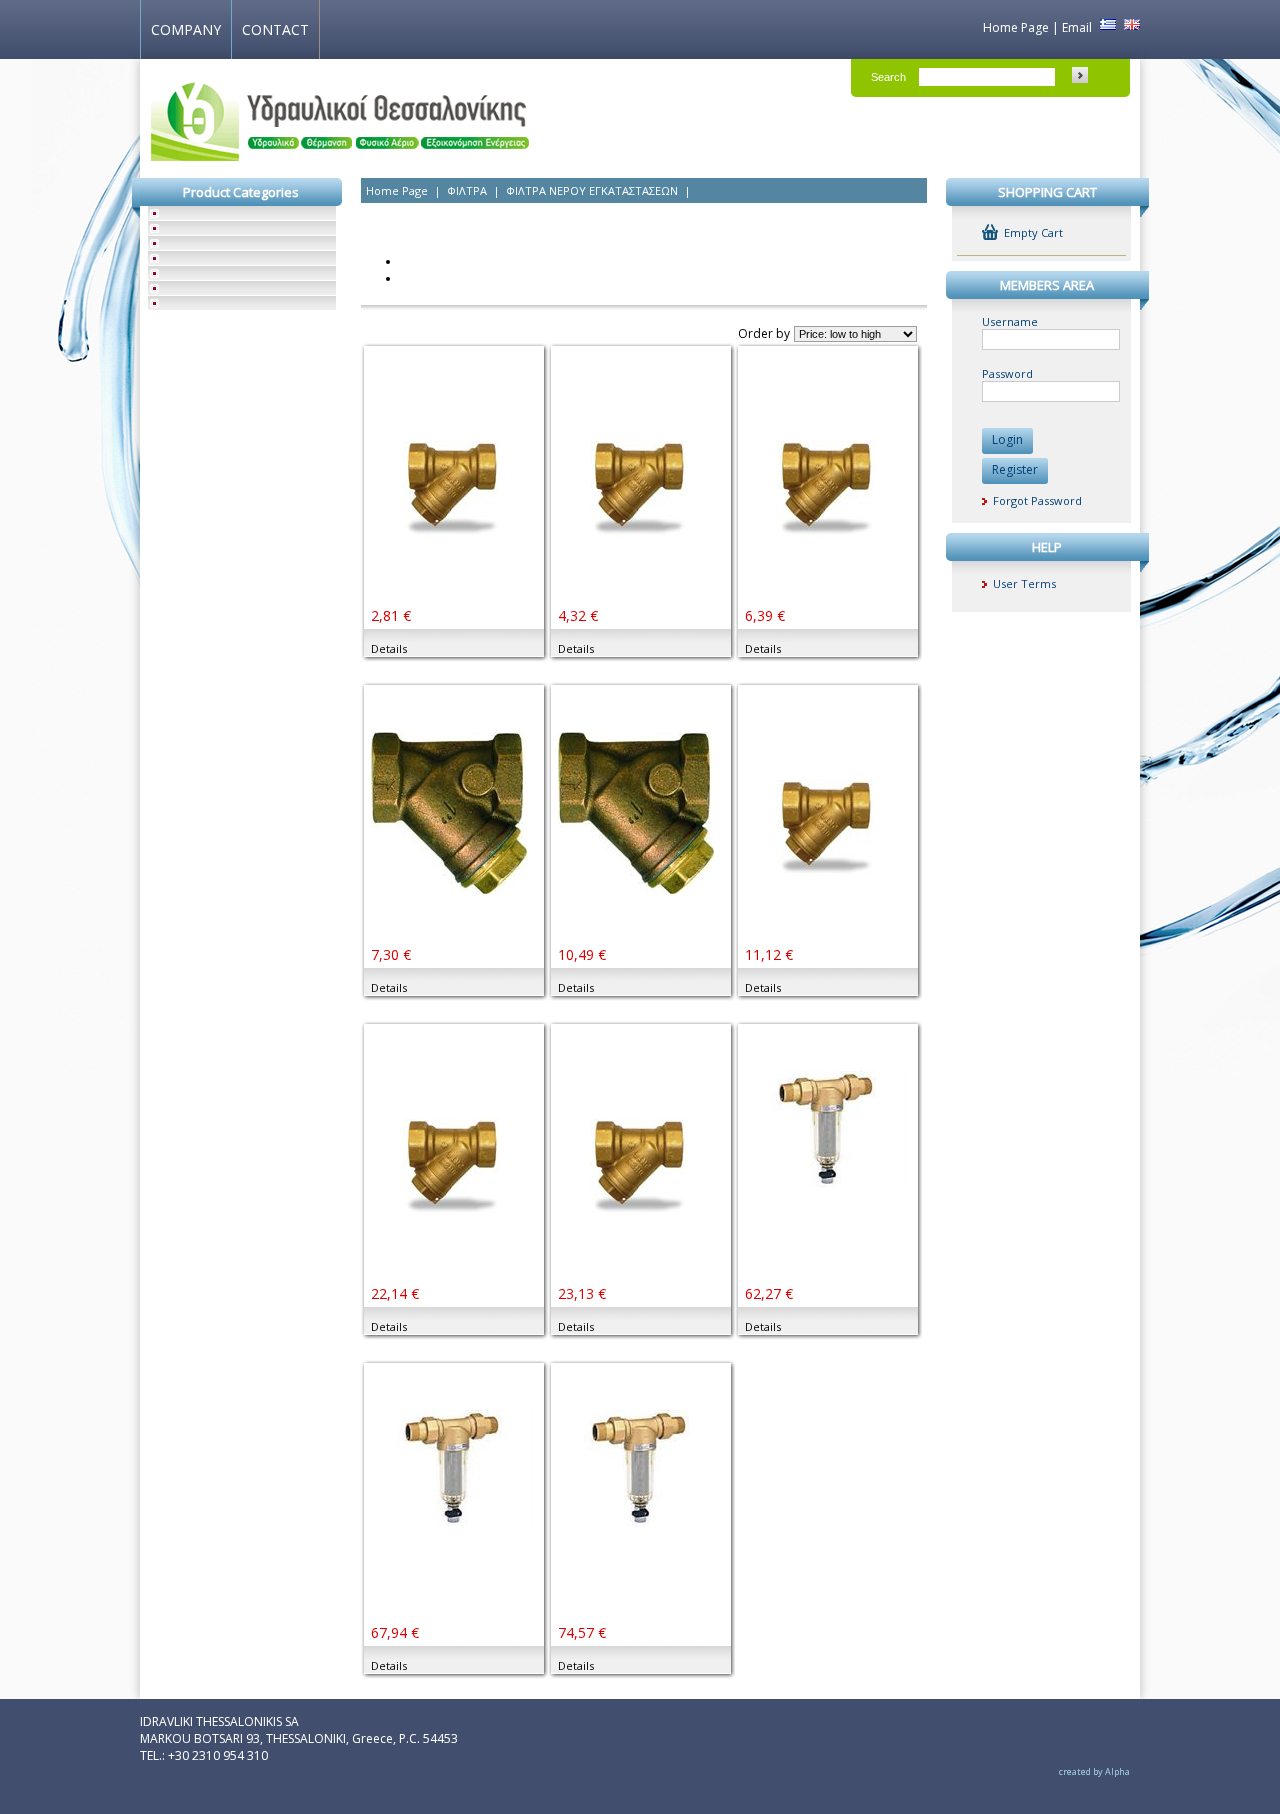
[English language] (1129, 27)
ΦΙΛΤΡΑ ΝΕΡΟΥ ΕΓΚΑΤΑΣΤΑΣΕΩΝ (592, 190)
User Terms (1021, 583)
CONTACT (275, 29)
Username (1010, 321)
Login (1007, 439)
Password (1007, 373)
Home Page (1016, 27)
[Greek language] (1105, 27)
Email (1077, 27)
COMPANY (186, 29)
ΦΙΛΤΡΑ (467, 190)
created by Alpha (1094, 1771)
